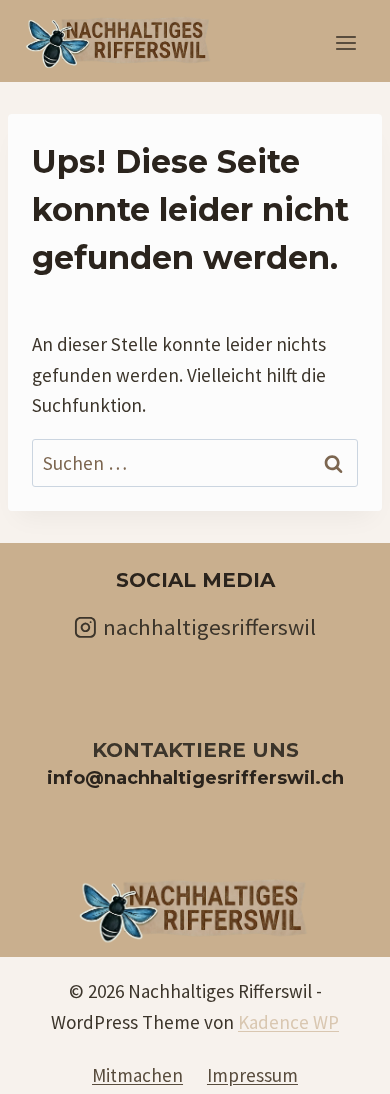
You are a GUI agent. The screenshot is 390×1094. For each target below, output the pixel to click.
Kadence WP (288, 1022)
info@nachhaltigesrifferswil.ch (195, 778)
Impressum (252, 1075)
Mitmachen (137, 1075)
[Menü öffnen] (345, 43)
